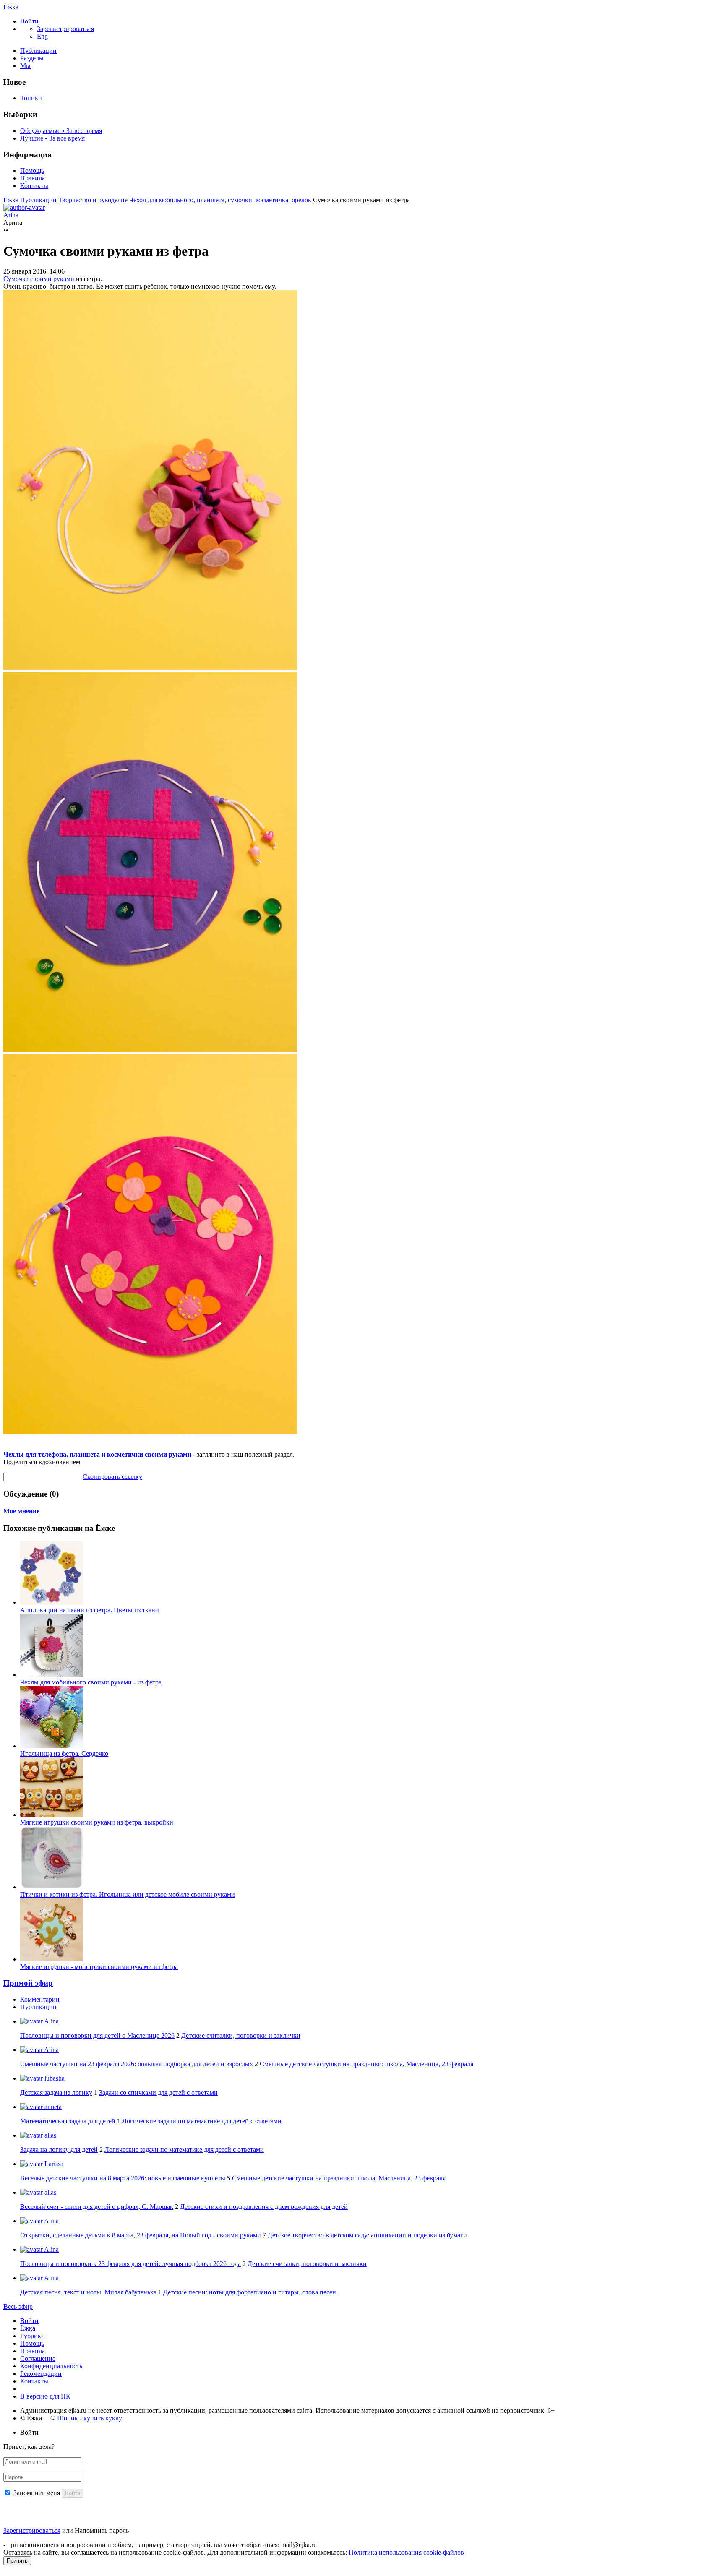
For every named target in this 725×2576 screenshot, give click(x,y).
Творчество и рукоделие (94, 200)
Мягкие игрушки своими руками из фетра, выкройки (97, 1822)
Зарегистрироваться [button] (65, 29)
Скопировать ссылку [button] (112, 1477)
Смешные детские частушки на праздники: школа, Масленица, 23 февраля (366, 2064)
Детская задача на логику (56, 2092)
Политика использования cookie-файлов (406, 2552)
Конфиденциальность (51, 2366)
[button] (29, 21)
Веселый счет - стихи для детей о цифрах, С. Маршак (97, 2207)
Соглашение (38, 2358)
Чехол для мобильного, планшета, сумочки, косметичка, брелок (221, 200)
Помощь (32, 171)
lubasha (54, 2078)
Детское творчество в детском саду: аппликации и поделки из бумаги (367, 2235)
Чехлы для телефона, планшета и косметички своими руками (97, 1454)
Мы (25, 66)
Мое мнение (21, 1511)
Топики (31, 98)
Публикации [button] (38, 2007)
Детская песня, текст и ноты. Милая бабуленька (88, 2292)
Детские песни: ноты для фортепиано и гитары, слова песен (250, 2292)
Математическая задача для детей (68, 2121)
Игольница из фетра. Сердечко (64, 1753)
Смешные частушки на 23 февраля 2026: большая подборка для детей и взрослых (137, 2064)
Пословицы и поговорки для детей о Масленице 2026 (97, 2035)
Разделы (32, 58)
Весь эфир (18, 2306)
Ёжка (11, 7)
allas (50, 2135)
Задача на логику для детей (59, 2150)
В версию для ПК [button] (45, 2396)
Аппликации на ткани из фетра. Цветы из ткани (90, 1610)
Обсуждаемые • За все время (61, 131)
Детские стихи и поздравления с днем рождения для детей (264, 2207)
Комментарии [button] (40, 1999)
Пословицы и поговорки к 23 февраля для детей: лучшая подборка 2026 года (130, 2264)
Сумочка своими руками (39, 279)
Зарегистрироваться (32, 2530)
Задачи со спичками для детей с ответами (158, 2092)
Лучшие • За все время (52, 138)
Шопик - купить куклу (90, 2418)
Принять (17, 2561)
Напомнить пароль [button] (102, 2530)
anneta (52, 2107)
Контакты (34, 186)
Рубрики (33, 2336)
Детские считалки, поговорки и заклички (241, 2035)
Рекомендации (41, 2374)
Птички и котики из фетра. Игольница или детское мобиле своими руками (128, 1894)
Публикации (38, 51)
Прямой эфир (28, 1983)
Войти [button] (29, 2432)
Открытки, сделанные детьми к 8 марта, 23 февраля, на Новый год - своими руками (141, 2235)
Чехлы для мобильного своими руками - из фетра (91, 1682)
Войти (29, 2321)
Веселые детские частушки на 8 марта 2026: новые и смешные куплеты (123, 2178)
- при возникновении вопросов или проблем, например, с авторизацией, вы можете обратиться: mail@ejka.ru (160, 2545)
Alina (51, 2021)
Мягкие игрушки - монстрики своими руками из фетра (99, 1967)
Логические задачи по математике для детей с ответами (202, 2121)
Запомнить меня (37, 2493)
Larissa (53, 2164)
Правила (33, 178)
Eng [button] (42, 36)
